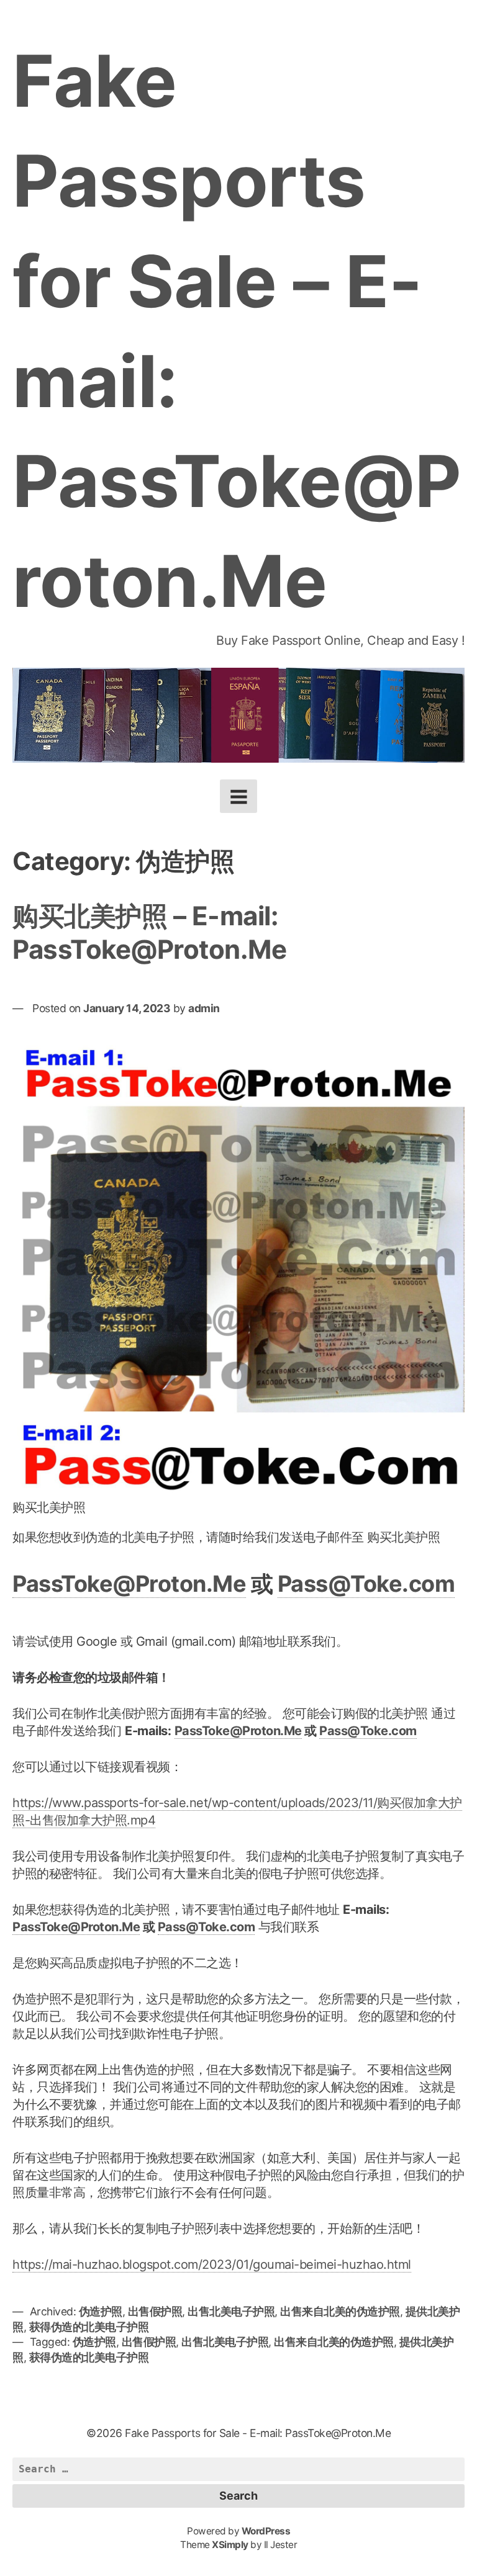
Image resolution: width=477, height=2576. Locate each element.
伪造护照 (101, 2311)
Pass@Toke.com (366, 1584)
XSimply (230, 2545)
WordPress (266, 2531)
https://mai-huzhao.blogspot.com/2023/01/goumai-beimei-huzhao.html (212, 2264)
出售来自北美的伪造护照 (340, 2311)
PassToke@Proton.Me (129, 1584)
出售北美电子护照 (231, 2311)
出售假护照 (155, 2311)
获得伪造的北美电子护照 (89, 2327)
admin (204, 1008)
